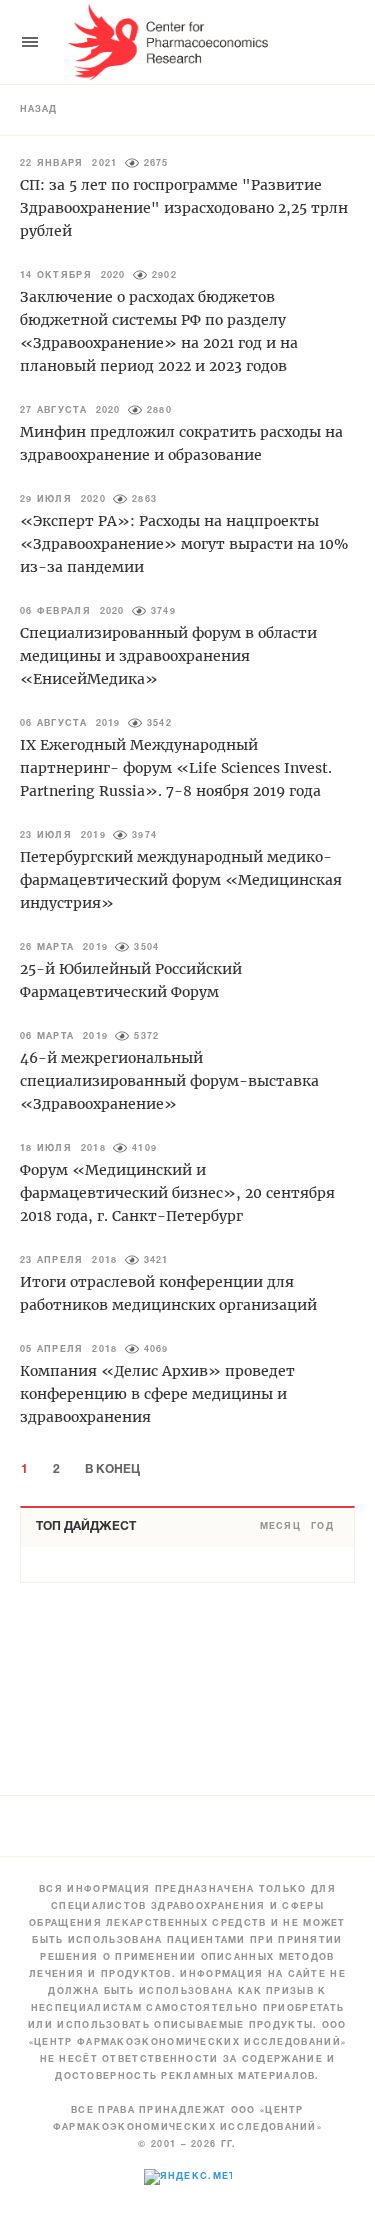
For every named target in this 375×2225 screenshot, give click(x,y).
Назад (38, 110)
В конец (112, 1469)
